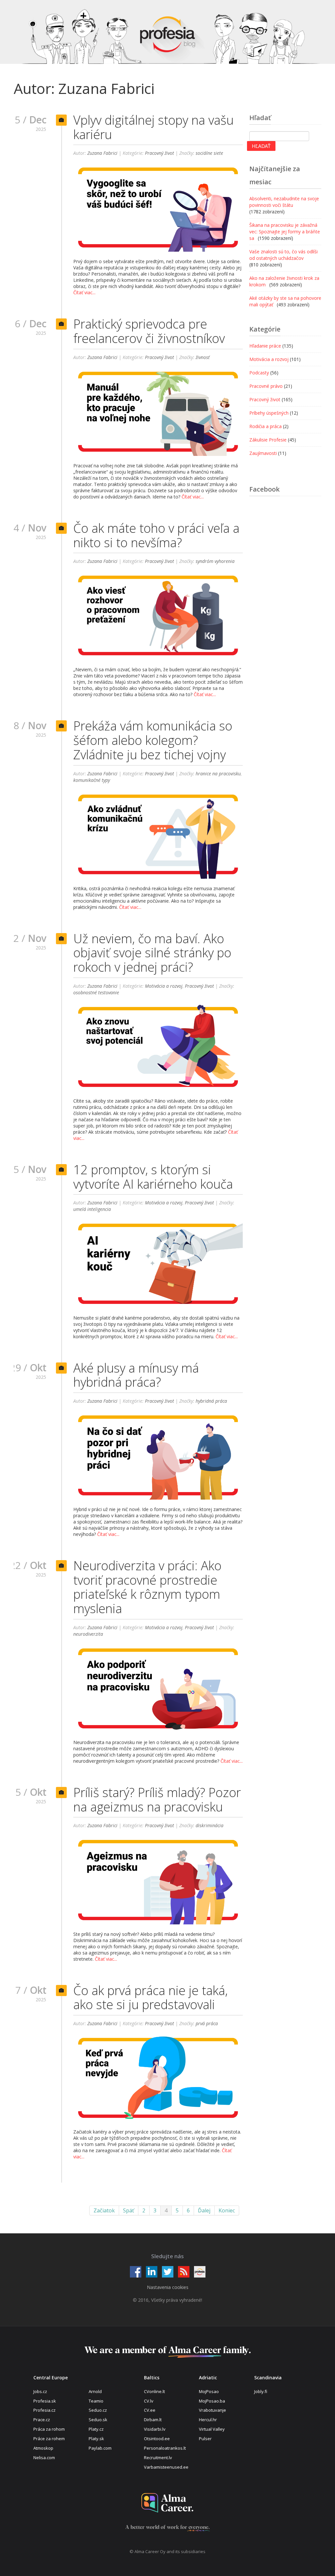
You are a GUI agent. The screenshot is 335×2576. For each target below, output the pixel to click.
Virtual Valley (212, 2429)
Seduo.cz (98, 2410)
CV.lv (149, 2401)
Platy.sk (96, 2439)
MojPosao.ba (212, 2401)
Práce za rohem (49, 2439)
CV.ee (150, 2410)
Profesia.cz (44, 2410)
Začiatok (104, 2210)
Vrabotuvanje (212, 2410)
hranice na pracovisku (218, 774)
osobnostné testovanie (96, 992)
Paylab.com (100, 2448)
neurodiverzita (88, 1634)
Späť (129, 2210)
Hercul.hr (208, 2420)
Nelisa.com (44, 2458)
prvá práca (207, 2023)
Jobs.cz (40, 2391)
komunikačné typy (92, 780)
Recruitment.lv (158, 2458)
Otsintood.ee (157, 2439)
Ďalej (204, 2210)
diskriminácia (210, 1825)
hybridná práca (211, 1401)
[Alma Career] (167, 2503)
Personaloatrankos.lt (165, 2448)
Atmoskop (43, 2448)
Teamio (96, 2401)
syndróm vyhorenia (215, 561)
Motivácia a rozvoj (164, 986)
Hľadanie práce (265, 346)
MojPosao (209, 2391)
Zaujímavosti (263, 453)
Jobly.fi (261, 2391)
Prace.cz (42, 2420)
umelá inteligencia (92, 1209)
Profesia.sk (45, 2401)
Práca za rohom (49, 2429)
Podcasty (259, 373)
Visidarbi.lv (155, 2429)
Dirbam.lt (153, 2420)
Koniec (227, 2210)
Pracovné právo (266, 386)
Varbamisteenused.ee (166, 2467)
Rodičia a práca (265, 426)
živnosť (203, 357)
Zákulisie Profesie (268, 440)
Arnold (95, 2391)
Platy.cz (96, 2429)
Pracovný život (159, 153)
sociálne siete (209, 153)
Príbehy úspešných (269, 413)
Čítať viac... (84, 292)
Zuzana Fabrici (102, 153)
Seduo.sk (98, 2420)
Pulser (205, 2439)
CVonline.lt (154, 2391)
